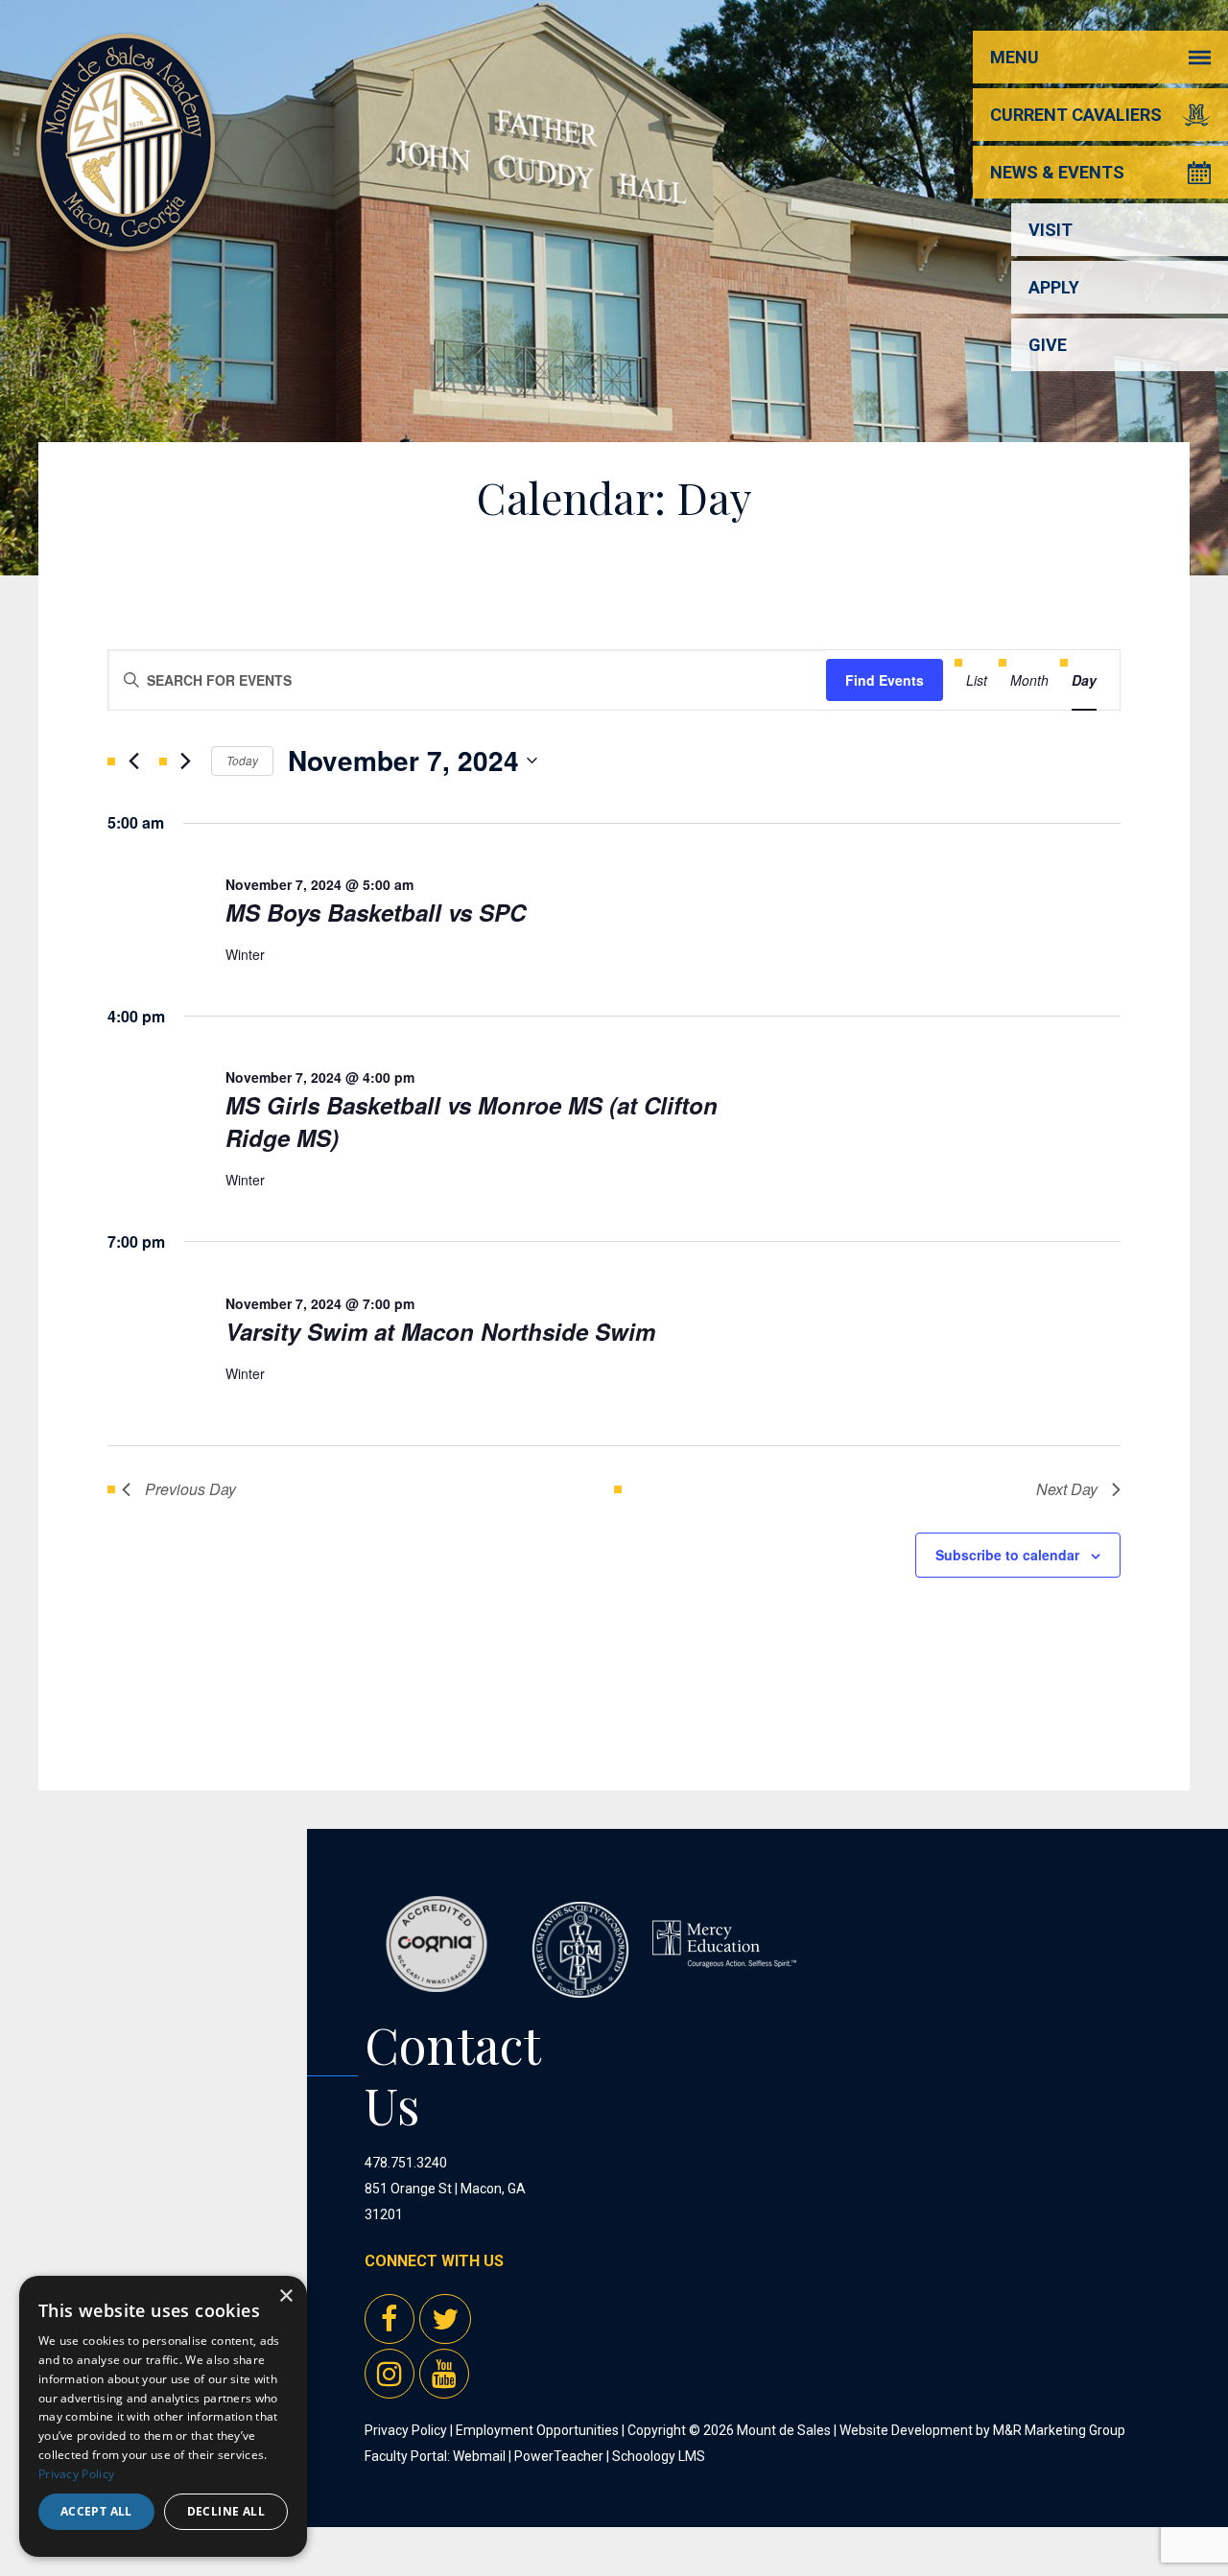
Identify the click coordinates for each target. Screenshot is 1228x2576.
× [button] (285, 2296)
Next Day (1067, 1489)
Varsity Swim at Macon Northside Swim (440, 1331)
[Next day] (185, 761)
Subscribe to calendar (1007, 1555)
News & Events (1057, 172)
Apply (1054, 287)
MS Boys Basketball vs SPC (376, 912)
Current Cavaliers (1076, 115)
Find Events (885, 680)
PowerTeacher (559, 2456)
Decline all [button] (226, 2511)
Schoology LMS (659, 2456)
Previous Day (190, 1489)
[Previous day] (133, 761)
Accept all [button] (96, 2511)
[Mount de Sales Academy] (126, 230)
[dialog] (163, 2416)
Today (242, 760)
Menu (1015, 57)
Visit (1051, 230)
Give (1048, 345)
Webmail (479, 2456)
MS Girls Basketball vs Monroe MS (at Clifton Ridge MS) (472, 1121)
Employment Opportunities (537, 2430)
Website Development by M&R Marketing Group (982, 2430)
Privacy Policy (406, 2430)
